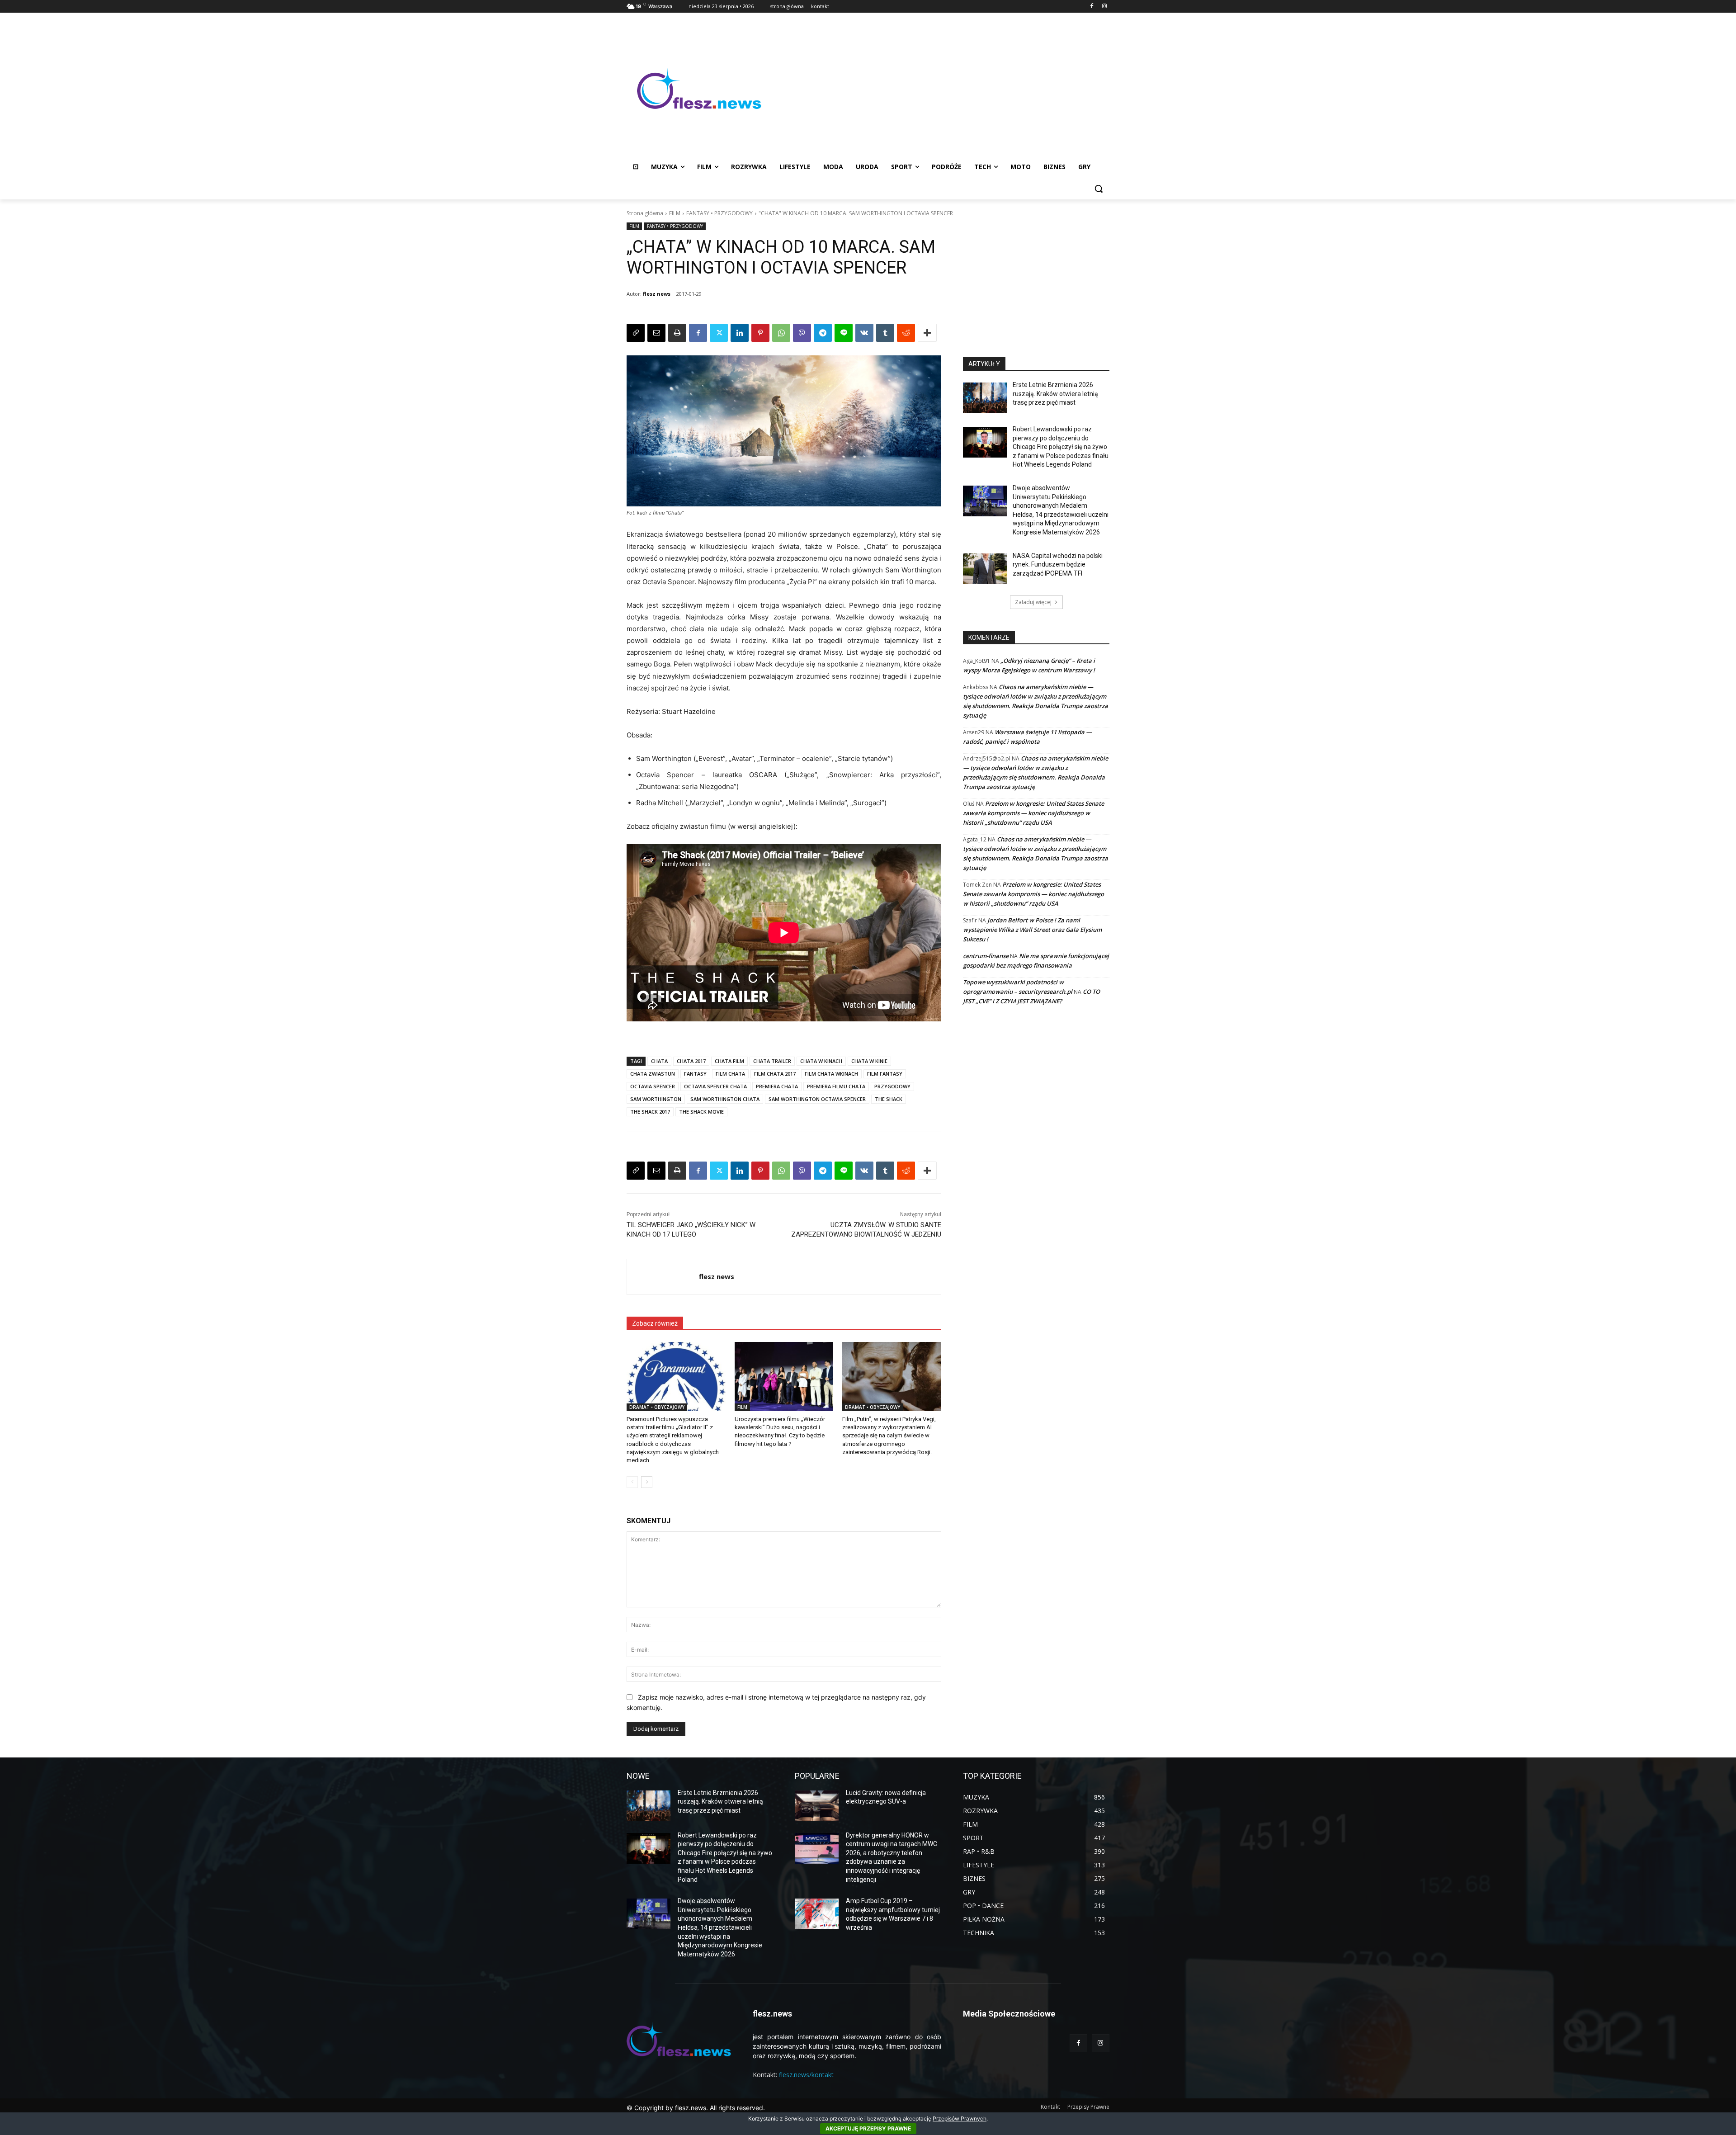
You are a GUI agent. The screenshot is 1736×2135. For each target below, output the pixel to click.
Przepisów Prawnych (960, 2118)
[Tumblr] (885, 333)
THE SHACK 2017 (650, 1112)
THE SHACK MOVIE (701, 1112)
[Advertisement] (940, 89)
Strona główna (645, 213)
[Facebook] (1092, 7)
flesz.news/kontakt (806, 2075)
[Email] (656, 333)
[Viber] (802, 333)
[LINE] (844, 333)
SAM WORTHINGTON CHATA (725, 1099)
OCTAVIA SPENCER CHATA (715, 1086)
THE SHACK (889, 1099)
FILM (675, 213)
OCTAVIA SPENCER (653, 1086)
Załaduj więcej (1033, 602)
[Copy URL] (636, 333)
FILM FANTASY (885, 1074)
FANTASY (695, 1074)
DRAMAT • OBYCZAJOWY (657, 1407)
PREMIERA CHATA (777, 1086)
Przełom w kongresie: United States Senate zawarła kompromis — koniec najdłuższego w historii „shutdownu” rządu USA (1033, 813)
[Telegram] (823, 333)
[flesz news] (663, 1277)
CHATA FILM (729, 1061)
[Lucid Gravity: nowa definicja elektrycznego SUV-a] (817, 1806)
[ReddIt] (906, 333)
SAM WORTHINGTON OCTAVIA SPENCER (817, 1099)
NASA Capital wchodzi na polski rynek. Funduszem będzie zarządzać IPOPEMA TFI (1058, 564)
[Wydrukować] (677, 333)
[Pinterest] (760, 333)
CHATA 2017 (691, 1061)
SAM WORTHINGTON (656, 1099)
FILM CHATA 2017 (775, 1074)
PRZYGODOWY (892, 1086)
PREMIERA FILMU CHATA (836, 1086)
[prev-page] (632, 1482)
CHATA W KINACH (821, 1061)
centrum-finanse (986, 956)
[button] (1099, 189)
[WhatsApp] (781, 333)
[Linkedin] (740, 333)
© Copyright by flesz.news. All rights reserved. (696, 2108)
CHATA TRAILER (772, 1061)
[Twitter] (719, 333)
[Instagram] (1104, 7)
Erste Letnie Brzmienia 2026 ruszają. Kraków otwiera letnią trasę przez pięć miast (1055, 394)
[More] (927, 333)
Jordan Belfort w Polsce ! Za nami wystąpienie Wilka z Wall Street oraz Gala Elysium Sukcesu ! (1032, 930)
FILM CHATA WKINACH (831, 1074)
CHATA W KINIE (869, 1061)
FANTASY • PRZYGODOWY (719, 213)
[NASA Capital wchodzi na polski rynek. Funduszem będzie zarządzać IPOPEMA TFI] (985, 569)
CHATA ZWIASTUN (653, 1074)
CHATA (659, 1061)
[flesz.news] (699, 89)
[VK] (864, 333)
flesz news (657, 294)
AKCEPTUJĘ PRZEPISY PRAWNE (868, 2128)
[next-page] (647, 1482)
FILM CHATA (730, 1074)
